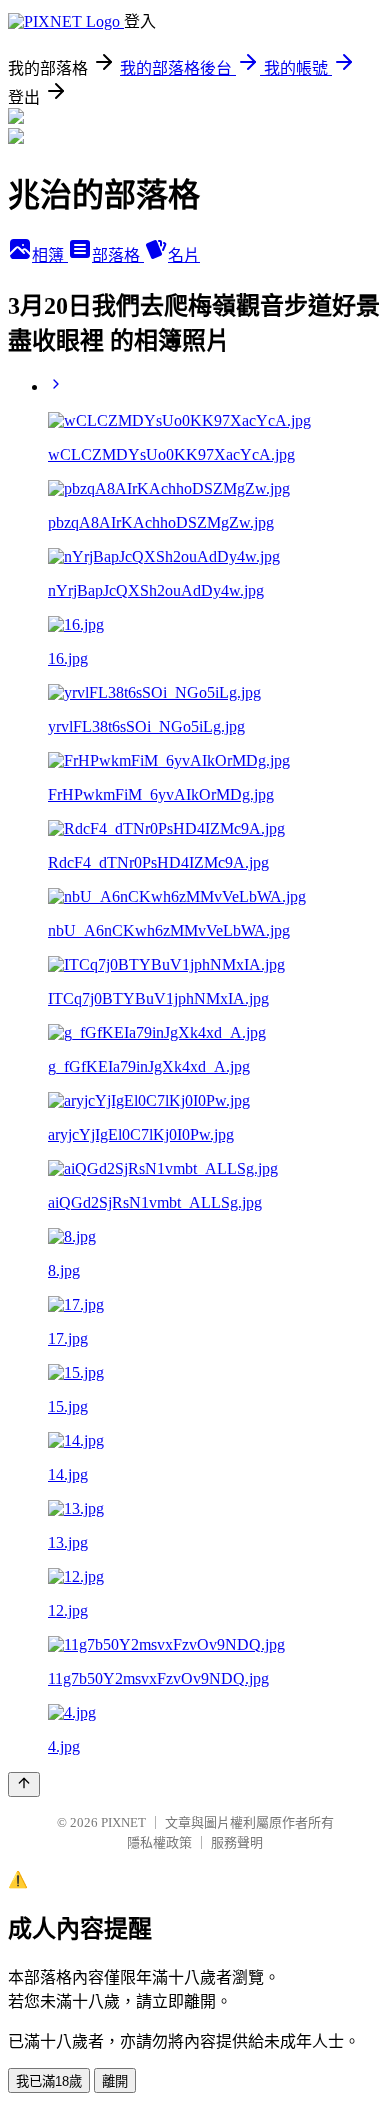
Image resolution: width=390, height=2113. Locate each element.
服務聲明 (237, 1842)
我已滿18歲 (49, 2081)
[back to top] (24, 1784)
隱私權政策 (159, 1842)
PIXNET (123, 1822)
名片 (184, 255)
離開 (115, 2081)
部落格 (118, 255)
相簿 (50, 255)
